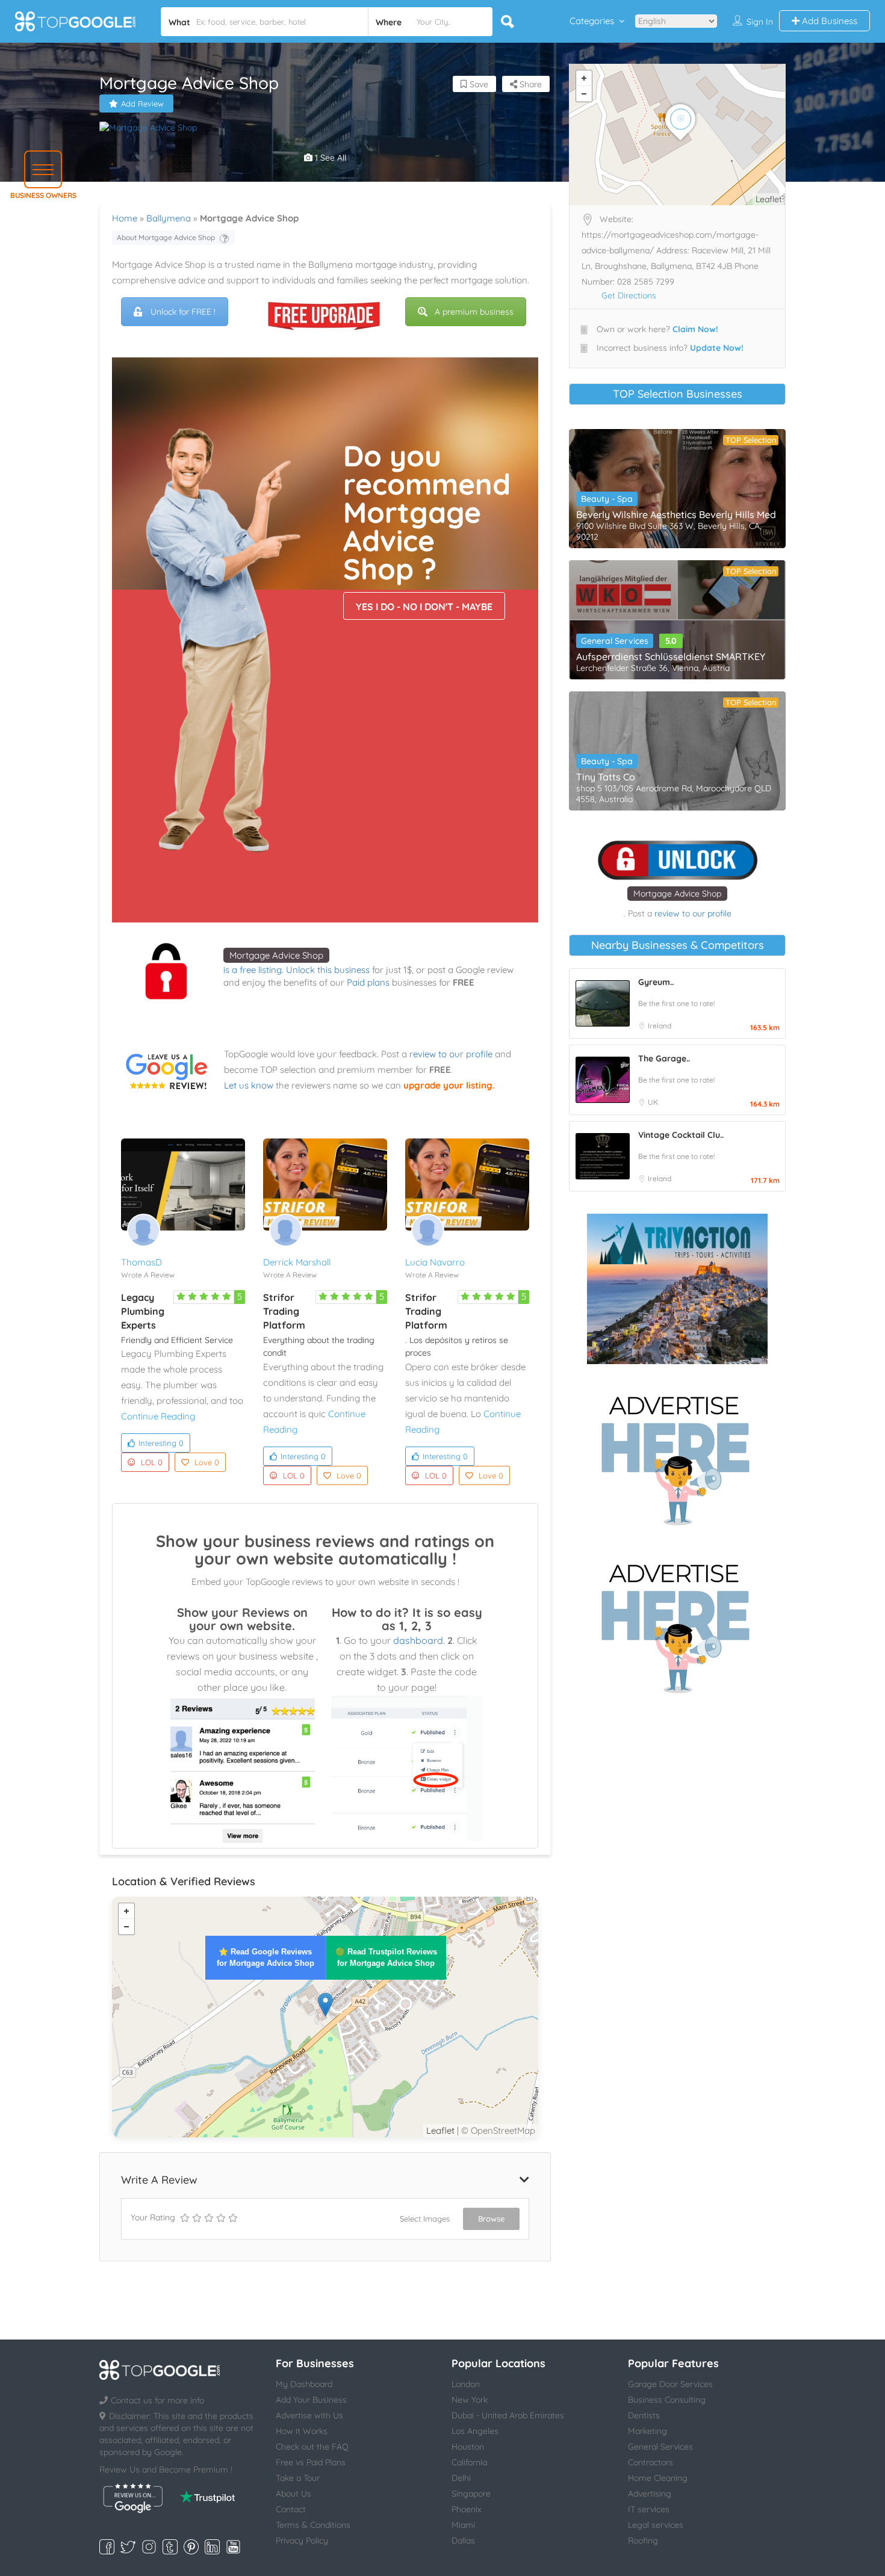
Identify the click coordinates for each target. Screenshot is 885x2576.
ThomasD (141, 1262)
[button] (43, 169)
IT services (649, 2509)
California (469, 2462)
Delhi (461, 2478)
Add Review (142, 103)
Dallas (463, 2540)
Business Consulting (667, 2400)
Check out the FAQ (312, 2447)
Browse (491, 2219)
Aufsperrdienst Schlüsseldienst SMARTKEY (671, 656)
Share (529, 84)
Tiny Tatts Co (606, 777)
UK (653, 1102)
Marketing (647, 2431)
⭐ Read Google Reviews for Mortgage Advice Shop (265, 1957)
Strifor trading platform (284, 1311)
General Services (615, 641)
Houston (468, 2447)
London (466, 2384)
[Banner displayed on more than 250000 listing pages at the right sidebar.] (677, 1457)
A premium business (474, 312)
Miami (463, 2525)
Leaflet (440, 2130)
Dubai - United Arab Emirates (508, 2415)
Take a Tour (298, 2478)
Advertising (650, 2494)
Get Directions (629, 295)
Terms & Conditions (313, 2525)
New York (470, 2400)
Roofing (643, 2540)
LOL (152, 1462)
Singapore (471, 2494)
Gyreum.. (656, 982)
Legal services (656, 2525)
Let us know (249, 1085)
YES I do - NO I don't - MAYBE (424, 607)
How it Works (302, 2431)
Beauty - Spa (607, 499)
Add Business (828, 21)
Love (207, 1462)
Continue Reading (158, 1416)
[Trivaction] (677, 1289)
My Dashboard (304, 2384)
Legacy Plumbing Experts (143, 1311)
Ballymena (169, 218)
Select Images (425, 2219)
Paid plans (368, 982)
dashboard (418, 1640)
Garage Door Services (670, 2384)
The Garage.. (664, 1058)
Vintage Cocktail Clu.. (681, 1135)
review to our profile (451, 1054)
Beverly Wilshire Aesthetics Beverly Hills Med (676, 514)
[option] (325, 128)
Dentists (644, 2415)
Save (478, 84)
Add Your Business (311, 2400)
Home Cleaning (658, 2478)
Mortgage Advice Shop (276, 955)
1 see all (329, 158)
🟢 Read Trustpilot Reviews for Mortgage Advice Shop (386, 1957)
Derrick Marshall (297, 1262)
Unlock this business (328, 970)
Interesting (161, 1443)
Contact (291, 2509)
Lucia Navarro (435, 1262)
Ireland (660, 1026)
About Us (293, 2494)
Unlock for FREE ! (183, 312)
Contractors (651, 2462)
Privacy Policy (302, 2540)
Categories (592, 21)
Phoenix (467, 2509)
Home (125, 218)
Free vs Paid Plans (311, 2462)
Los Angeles (475, 2431)
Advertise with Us (309, 2415)
